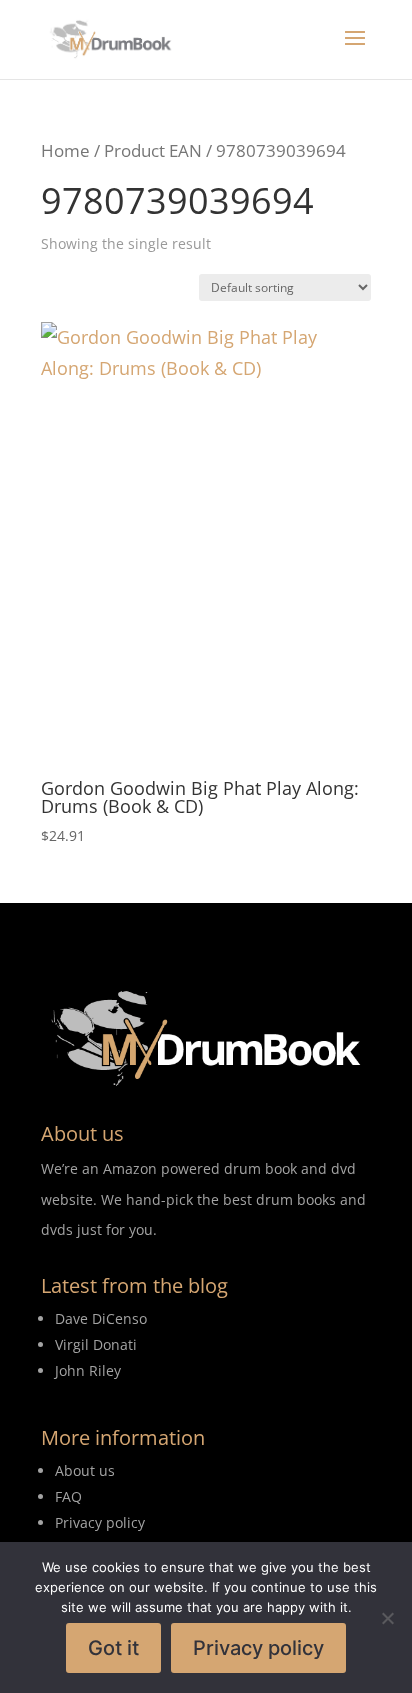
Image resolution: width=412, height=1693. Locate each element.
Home (65, 150)
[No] (387, 1618)
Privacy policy (258, 1648)
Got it (113, 1648)
